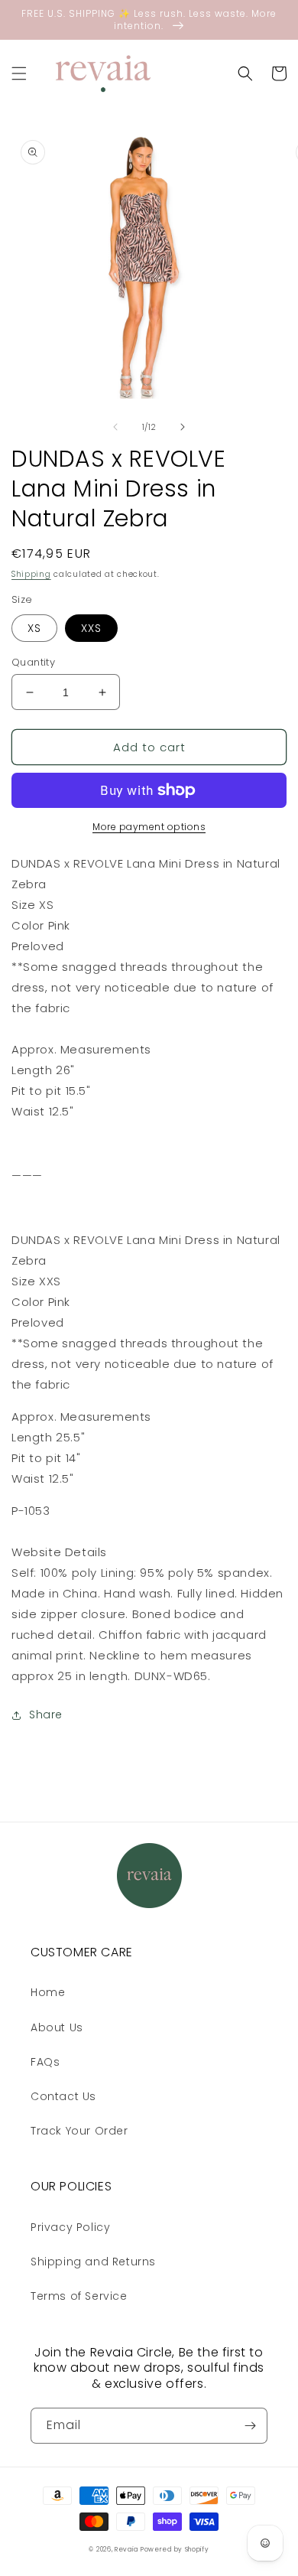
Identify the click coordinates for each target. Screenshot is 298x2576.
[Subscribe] (250, 2426)
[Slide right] (183, 427)
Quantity (33, 662)
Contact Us (63, 2096)
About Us (57, 2027)
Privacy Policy (70, 2227)
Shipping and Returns (93, 2262)
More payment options (149, 827)
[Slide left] (115, 427)
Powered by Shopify (175, 2549)
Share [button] (46, 1715)
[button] (19, 73)
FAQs (45, 2062)
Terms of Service (79, 2296)
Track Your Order (79, 2131)
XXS (91, 628)
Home (48, 1992)
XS (34, 628)
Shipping (31, 574)
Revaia (126, 2549)
